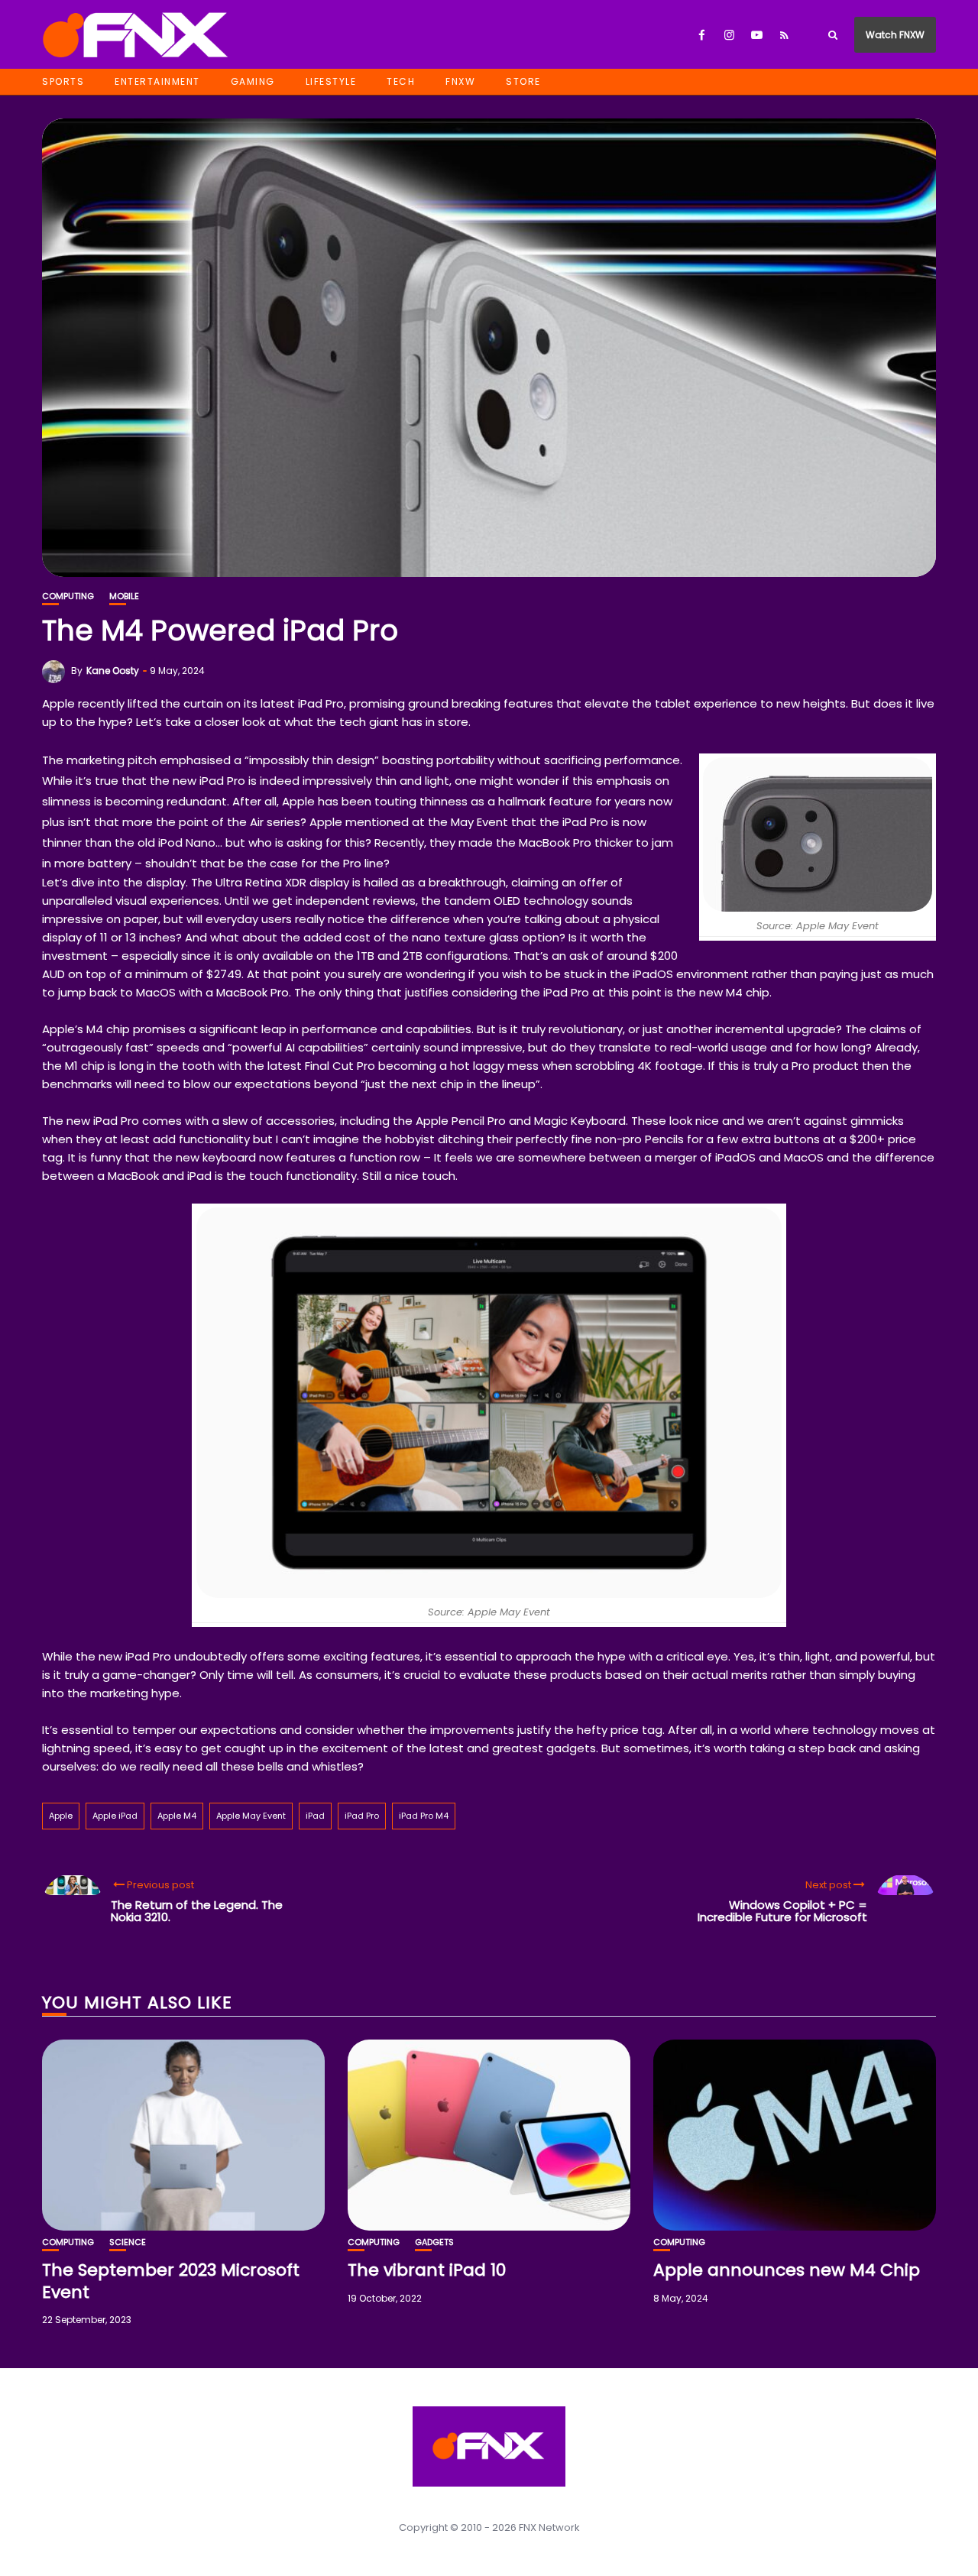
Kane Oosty (113, 671)
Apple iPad (115, 1816)
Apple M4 (177, 1816)
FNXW (460, 81)
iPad (315, 1816)
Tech (401, 81)
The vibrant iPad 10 (427, 2270)
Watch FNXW (895, 35)
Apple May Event (251, 1816)
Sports (63, 81)
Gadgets (434, 2242)
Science (128, 2242)
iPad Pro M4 (424, 1816)
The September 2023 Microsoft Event (171, 2281)
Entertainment (157, 81)
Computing (68, 596)
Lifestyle (331, 81)
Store (523, 81)
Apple (61, 1816)
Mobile (124, 596)
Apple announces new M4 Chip (787, 2270)
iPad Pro (362, 1816)
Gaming (253, 81)
